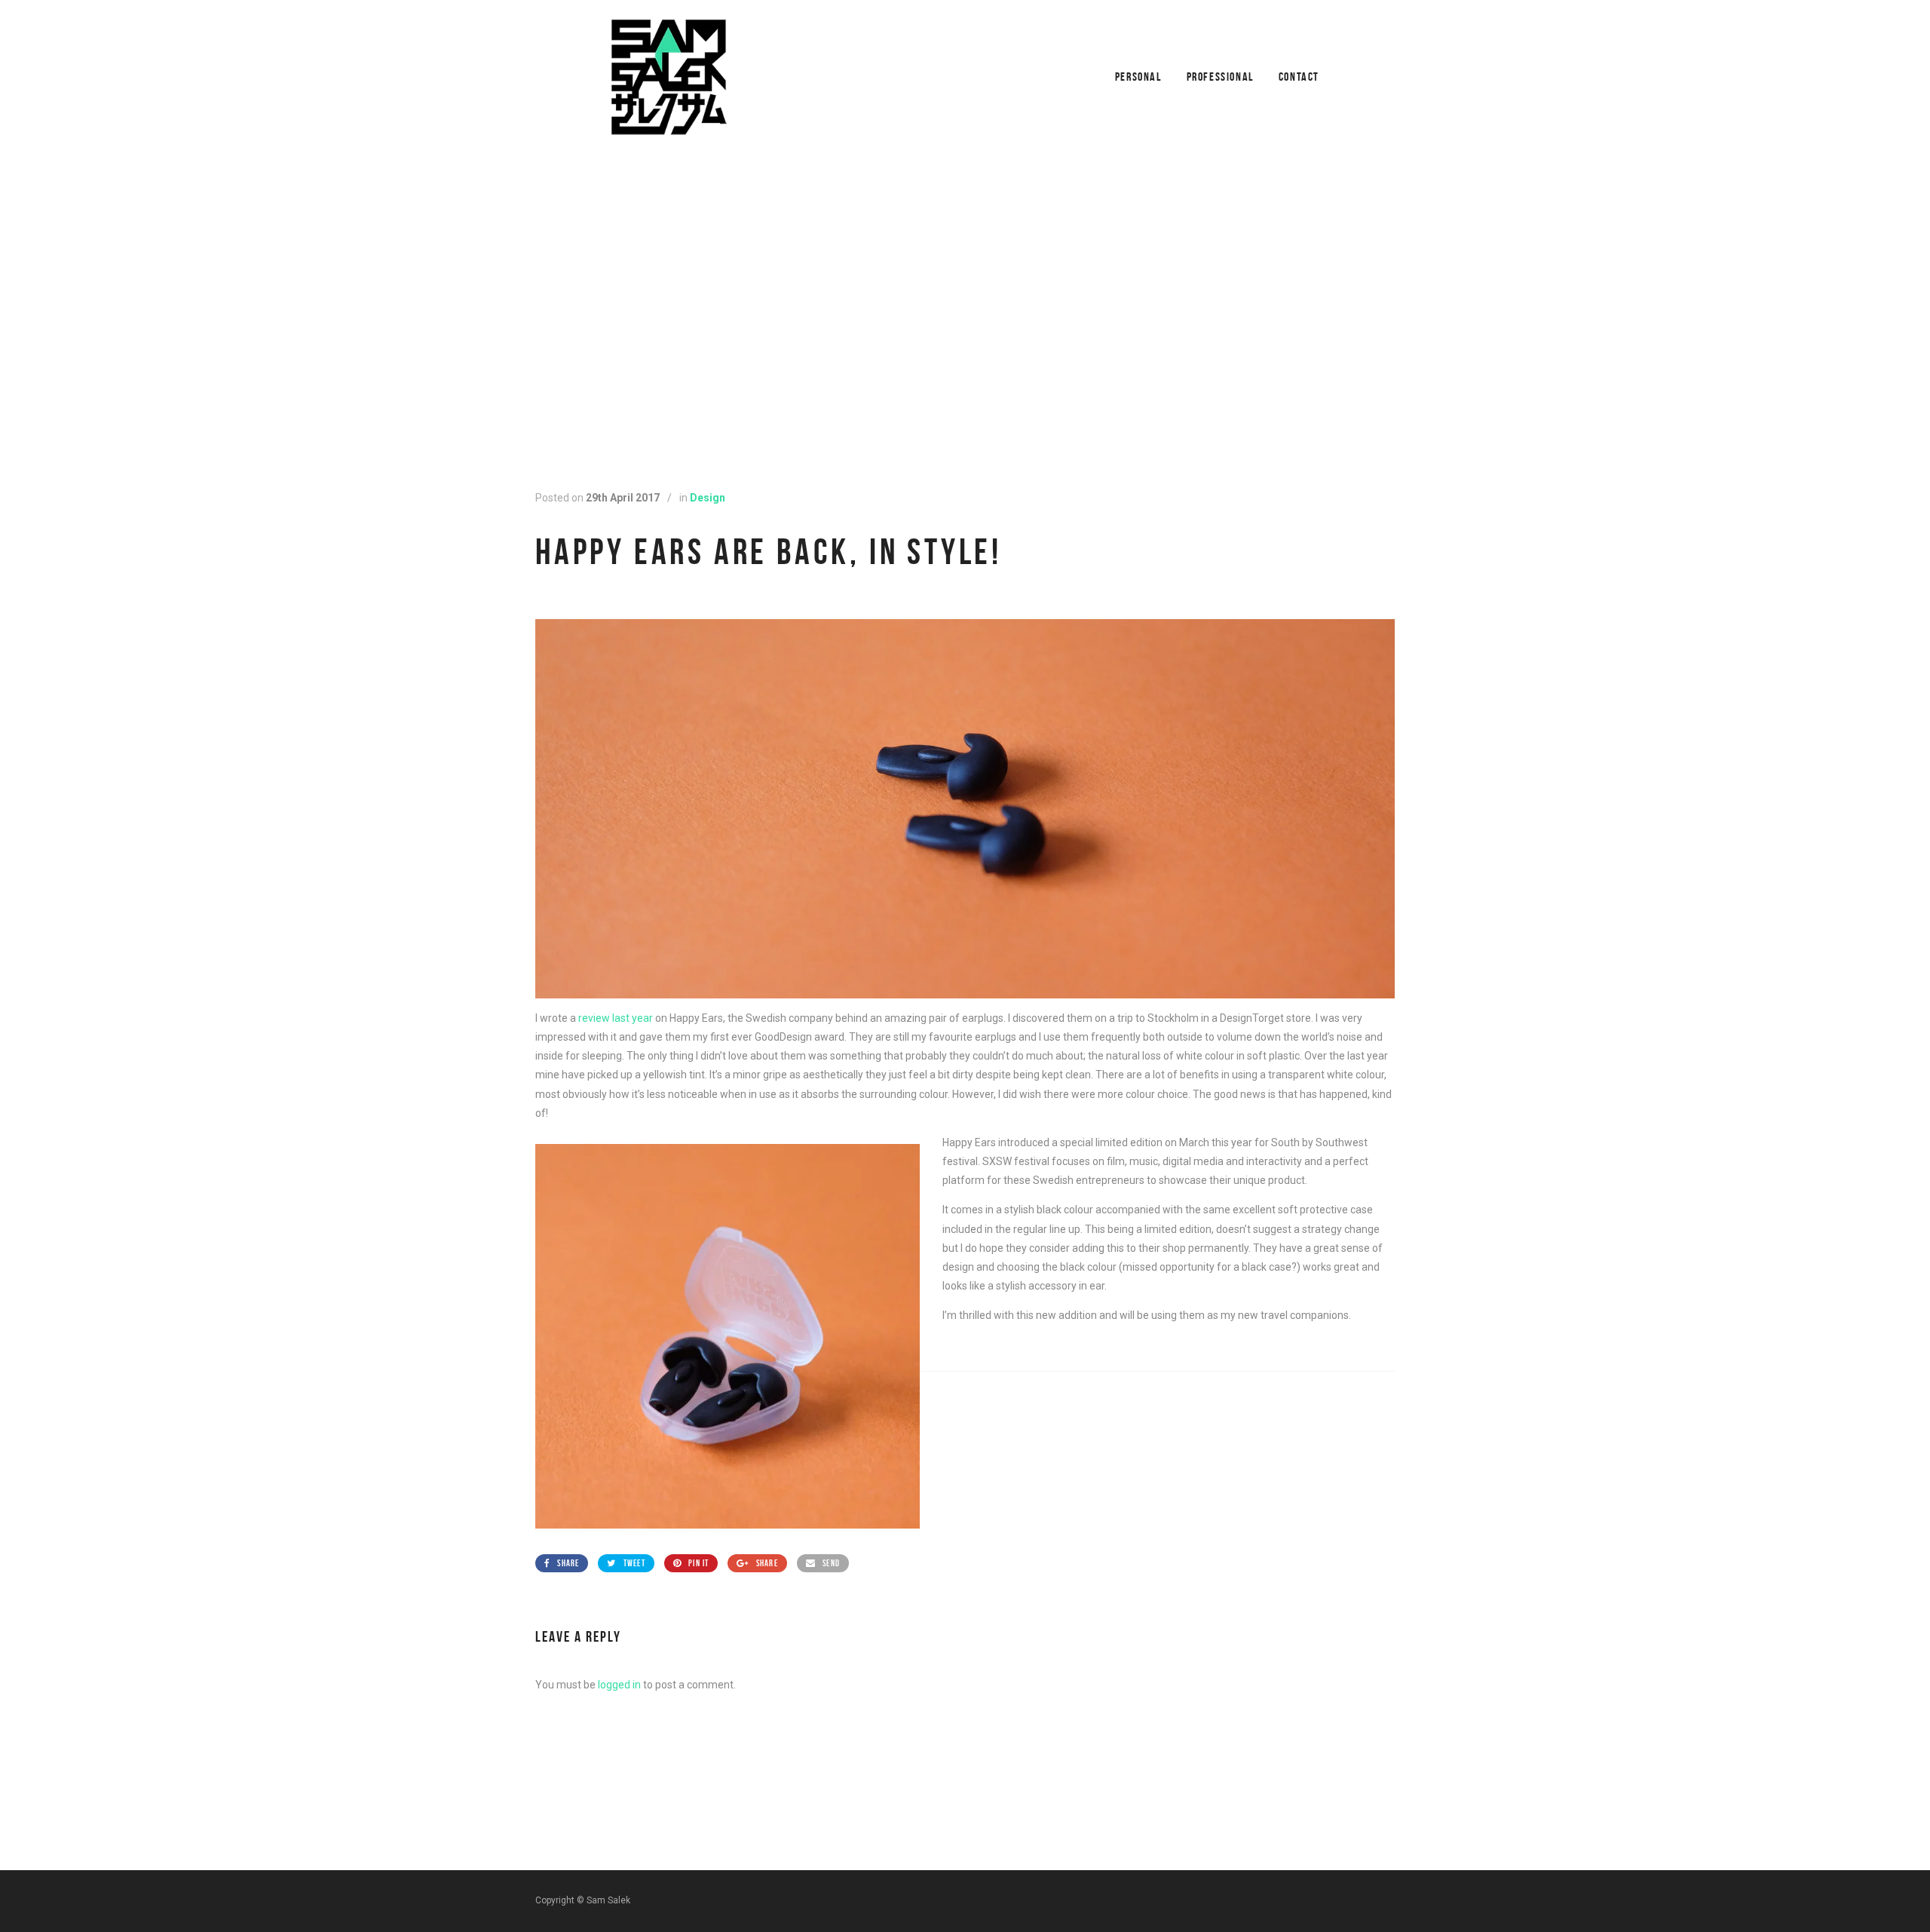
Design (708, 498)
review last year (617, 1018)
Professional (1220, 77)
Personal (1138, 77)
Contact (1299, 77)
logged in (619, 1685)
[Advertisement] (965, 308)
